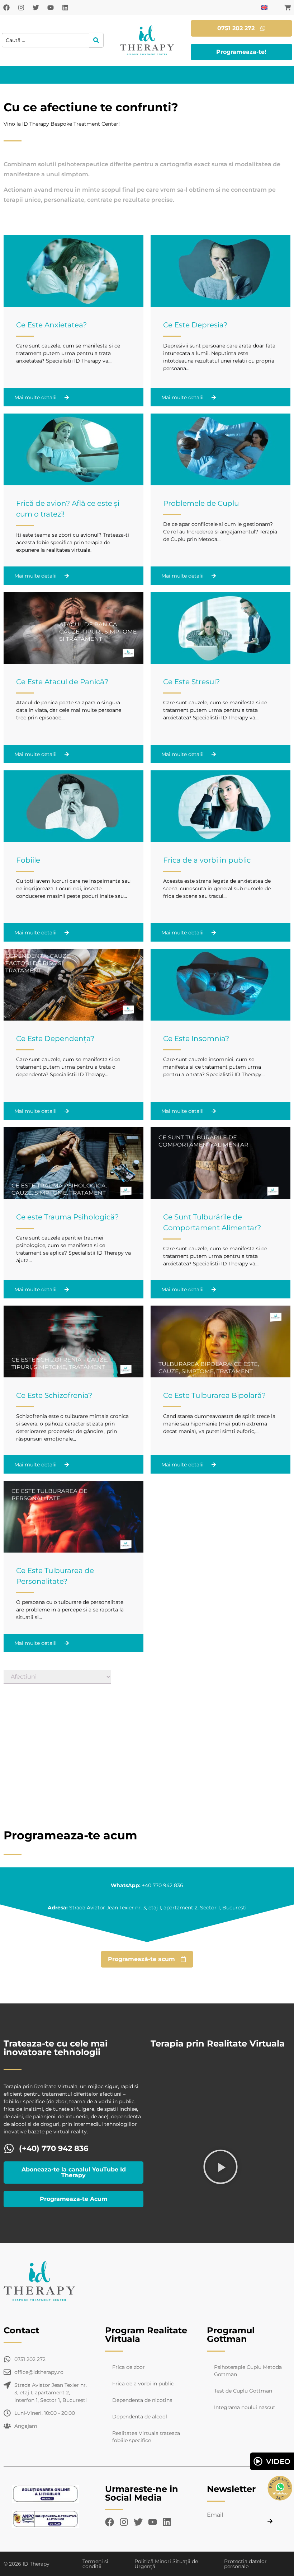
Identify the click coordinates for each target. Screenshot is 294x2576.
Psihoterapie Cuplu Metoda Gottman (248, 2371)
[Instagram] (21, 8)
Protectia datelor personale (245, 2564)
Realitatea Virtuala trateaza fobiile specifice (146, 2437)
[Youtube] (51, 8)
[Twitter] (36, 8)
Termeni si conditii (95, 2564)
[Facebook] (6, 8)
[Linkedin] (65, 8)
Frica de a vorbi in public (143, 2384)
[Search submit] (96, 40)
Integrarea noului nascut (245, 2407)
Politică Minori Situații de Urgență (166, 2564)
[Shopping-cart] (288, 8)
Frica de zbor (129, 2367)
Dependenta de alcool (140, 2417)
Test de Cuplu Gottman (243, 2391)
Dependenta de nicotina (142, 2400)
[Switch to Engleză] (264, 7)
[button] (220, 2168)
